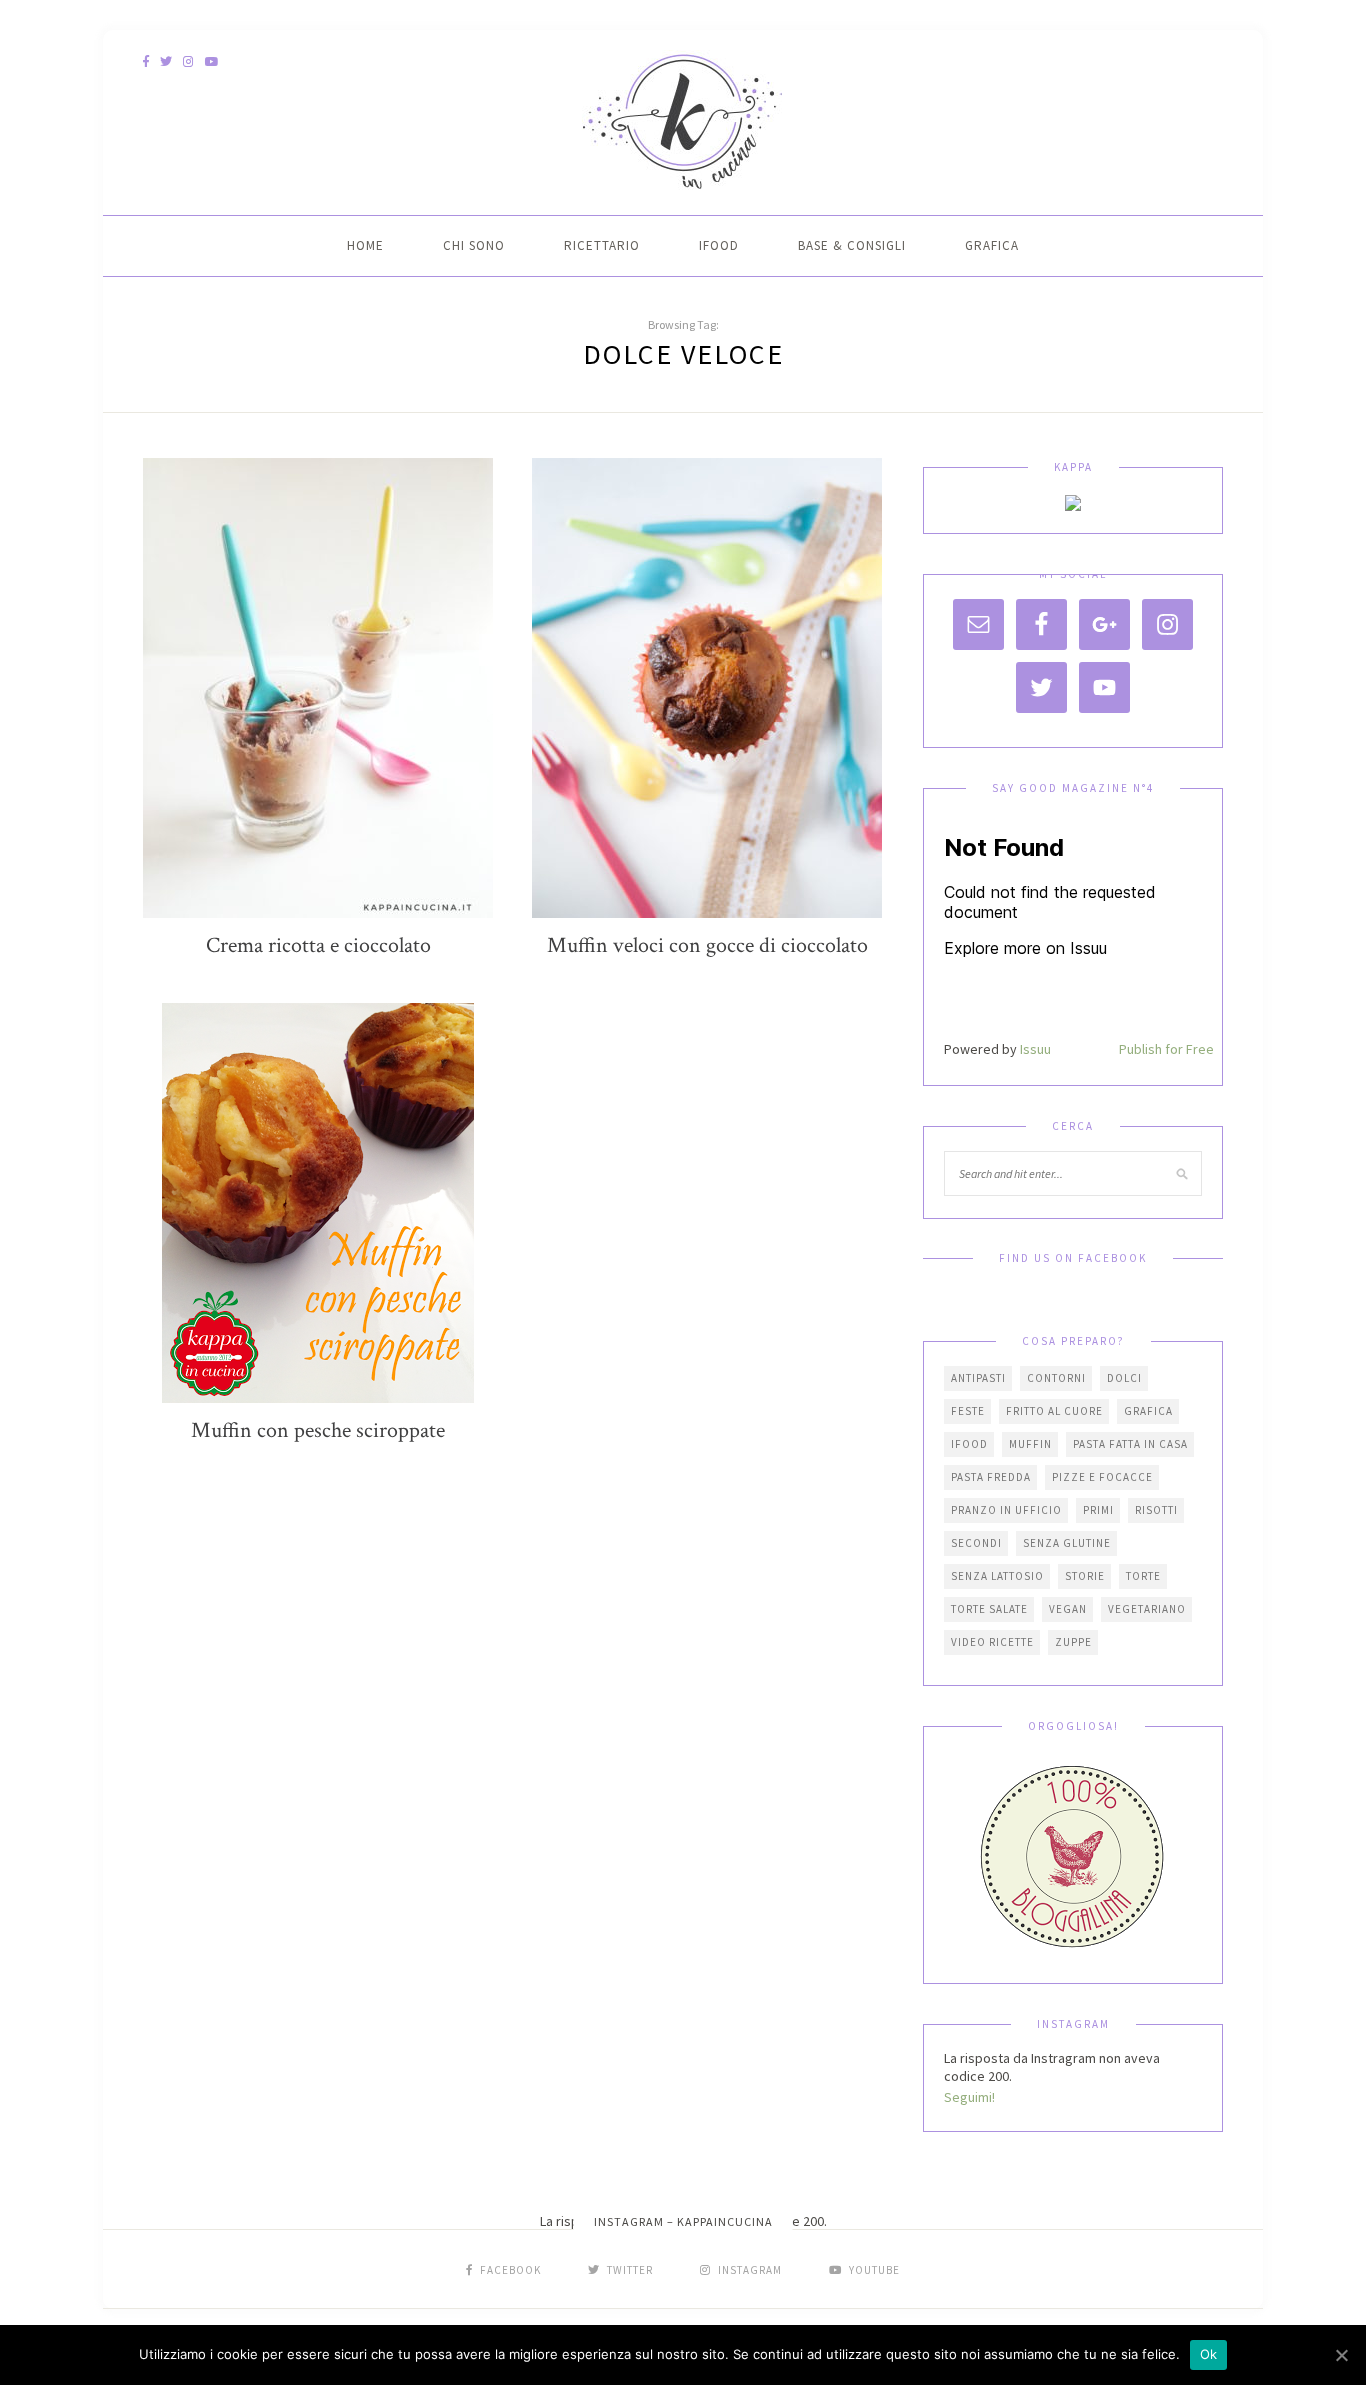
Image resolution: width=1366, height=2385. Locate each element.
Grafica (992, 245)
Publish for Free (1166, 1049)
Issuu (1035, 1049)
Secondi (976, 1543)
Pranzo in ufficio (1006, 1510)
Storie (1085, 1576)
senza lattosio (997, 1576)
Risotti (1156, 1510)
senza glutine (1067, 1543)
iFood (719, 245)
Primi (1098, 1510)
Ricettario (602, 245)
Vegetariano (1147, 1609)
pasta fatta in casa (1130, 1444)
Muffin (1030, 1444)
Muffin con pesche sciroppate (318, 1430)
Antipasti (978, 1378)
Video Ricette (992, 1642)
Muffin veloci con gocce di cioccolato (707, 945)
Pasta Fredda (991, 1477)
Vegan (1068, 1609)
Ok (1209, 2354)
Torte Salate (989, 1609)
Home (365, 245)
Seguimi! (969, 2097)
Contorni (1056, 1378)
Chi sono (474, 245)
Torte (1143, 1576)
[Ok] (1341, 2355)
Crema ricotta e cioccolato (318, 945)
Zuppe (1073, 1642)
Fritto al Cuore (1054, 1411)
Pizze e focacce (1102, 1477)
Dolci (1124, 1378)
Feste (968, 1411)
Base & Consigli (852, 245)
